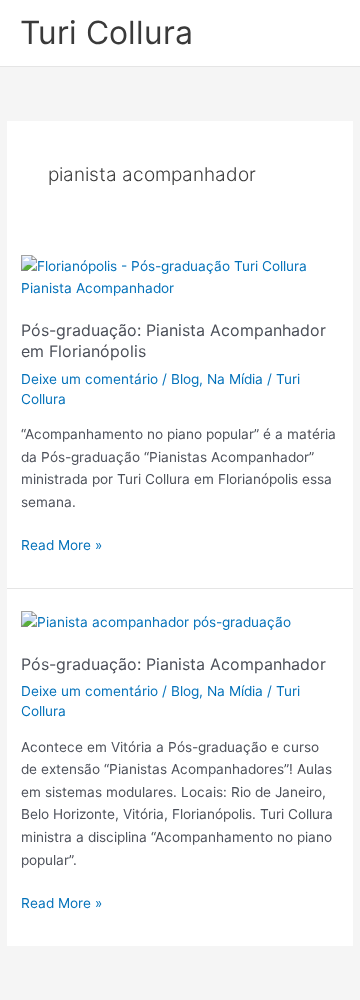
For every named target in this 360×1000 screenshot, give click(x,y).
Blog (185, 379)
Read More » (61, 543)
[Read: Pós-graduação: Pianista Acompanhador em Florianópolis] (180, 276)
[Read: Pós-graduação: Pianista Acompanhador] (156, 621)
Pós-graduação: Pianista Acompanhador (173, 664)
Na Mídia (235, 379)
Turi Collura (106, 32)
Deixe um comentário (89, 379)
